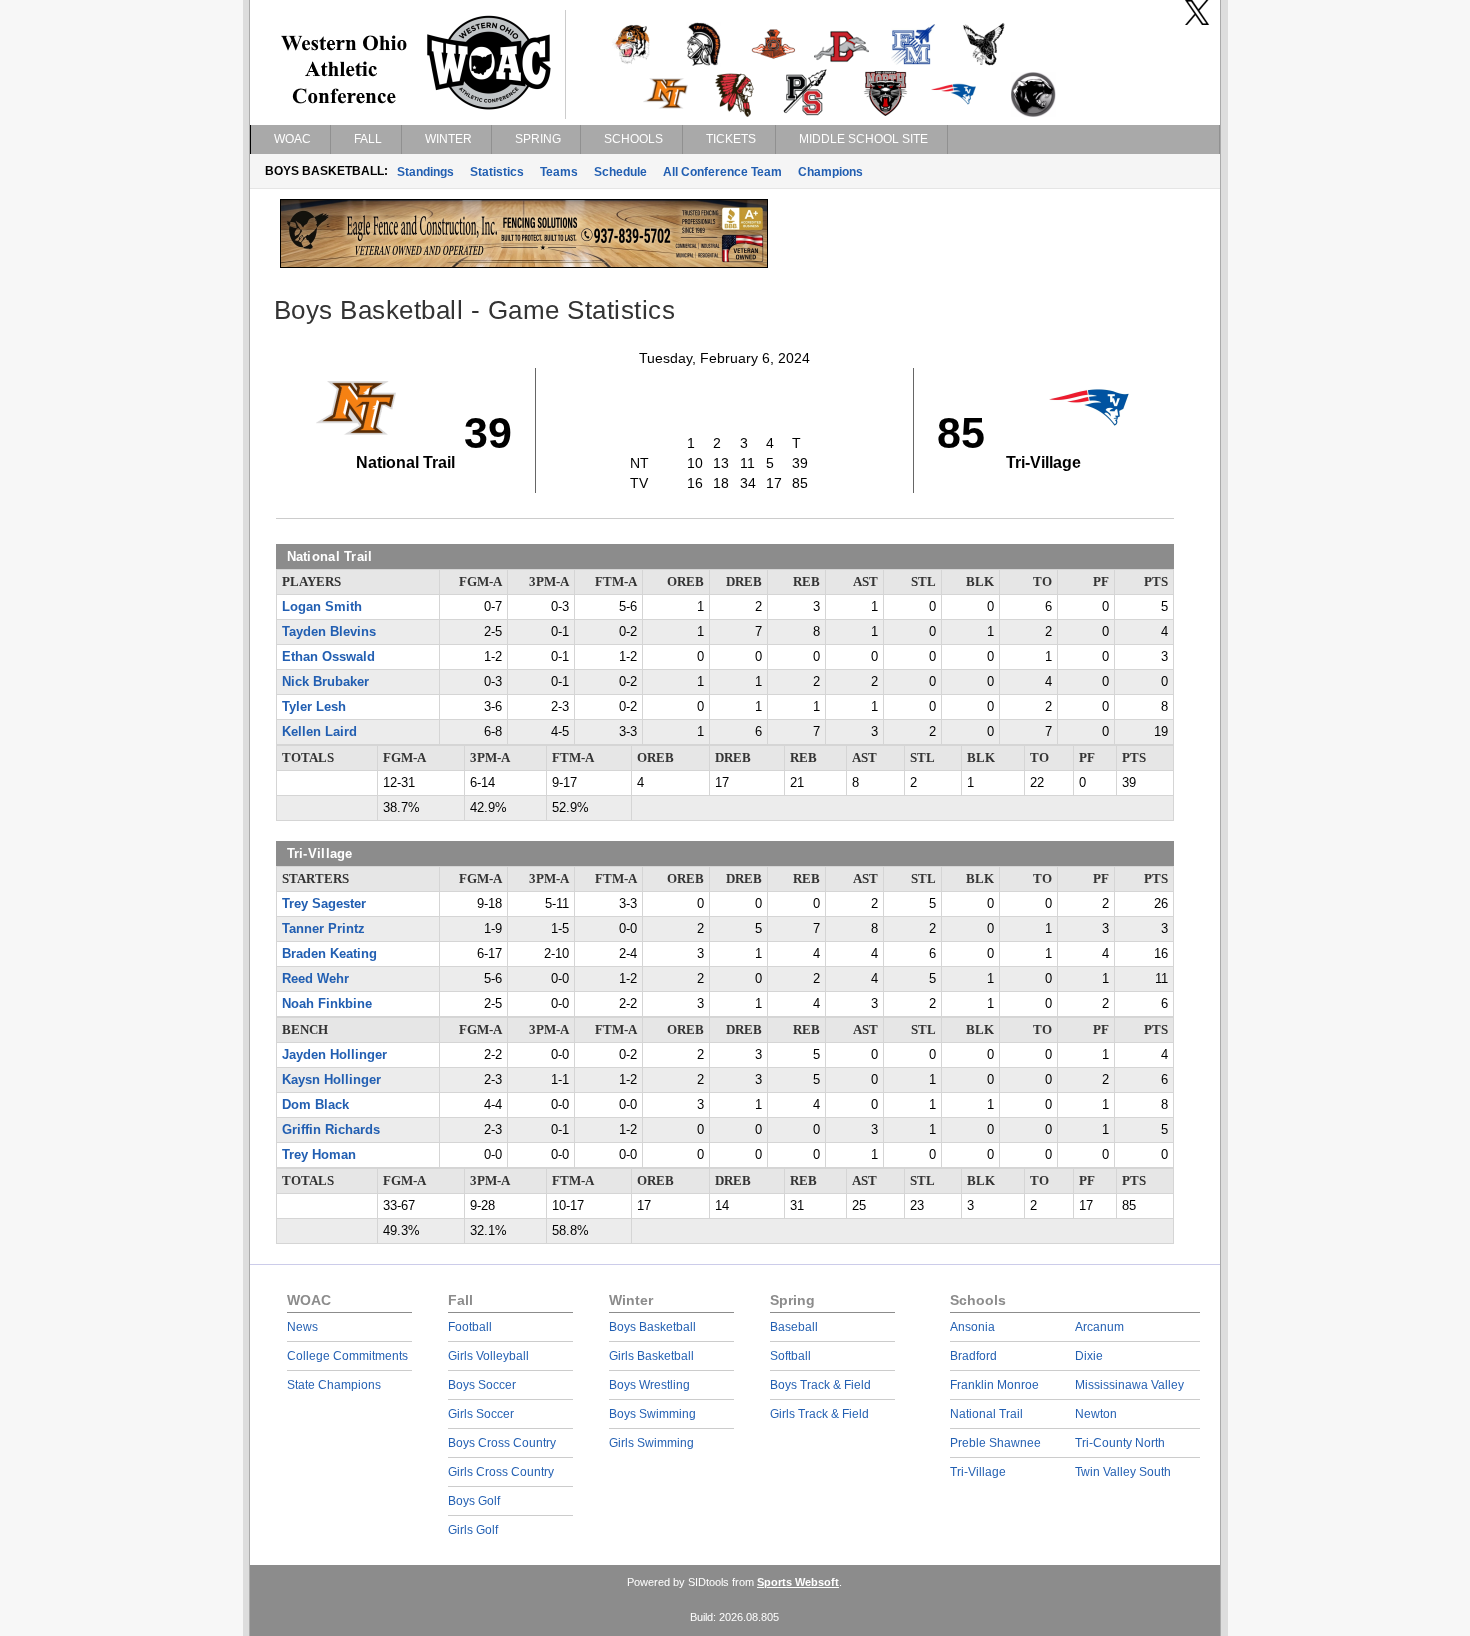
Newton (1096, 1414)
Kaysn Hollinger (331, 1080)
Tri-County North (1120, 1443)
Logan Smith (322, 607)
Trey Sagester (324, 904)
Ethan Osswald (328, 657)
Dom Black (315, 1105)
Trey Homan (319, 1155)
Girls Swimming (651, 1443)
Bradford (973, 1356)
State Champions (334, 1385)
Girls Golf (473, 1530)
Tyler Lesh (314, 707)
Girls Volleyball (488, 1356)
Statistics (497, 172)
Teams (559, 172)
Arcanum (1099, 1327)
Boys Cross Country (502, 1443)
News (302, 1327)
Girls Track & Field (819, 1414)
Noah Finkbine (327, 1004)
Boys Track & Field (820, 1385)
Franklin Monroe (994, 1385)
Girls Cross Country (501, 1472)
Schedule (620, 172)
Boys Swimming (652, 1414)
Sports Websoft (798, 1582)
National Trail (986, 1414)
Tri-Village (978, 1472)
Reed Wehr (315, 979)
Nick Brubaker (325, 682)
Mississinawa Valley (1129, 1385)
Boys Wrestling (649, 1385)
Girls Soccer (481, 1414)
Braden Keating (329, 954)
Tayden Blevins (329, 632)
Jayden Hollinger (334, 1055)
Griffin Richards (331, 1130)
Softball (790, 1356)
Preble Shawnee (995, 1443)
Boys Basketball (652, 1327)
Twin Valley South (1123, 1472)
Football (470, 1327)
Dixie (1089, 1356)
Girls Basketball (651, 1356)
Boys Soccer (482, 1385)
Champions (830, 172)
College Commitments (347, 1356)
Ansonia (972, 1327)
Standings (425, 172)
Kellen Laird (319, 732)
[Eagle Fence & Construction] (524, 263)
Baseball (794, 1327)
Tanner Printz (323, 929)
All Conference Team (722, 172)
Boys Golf (474, 1501)
